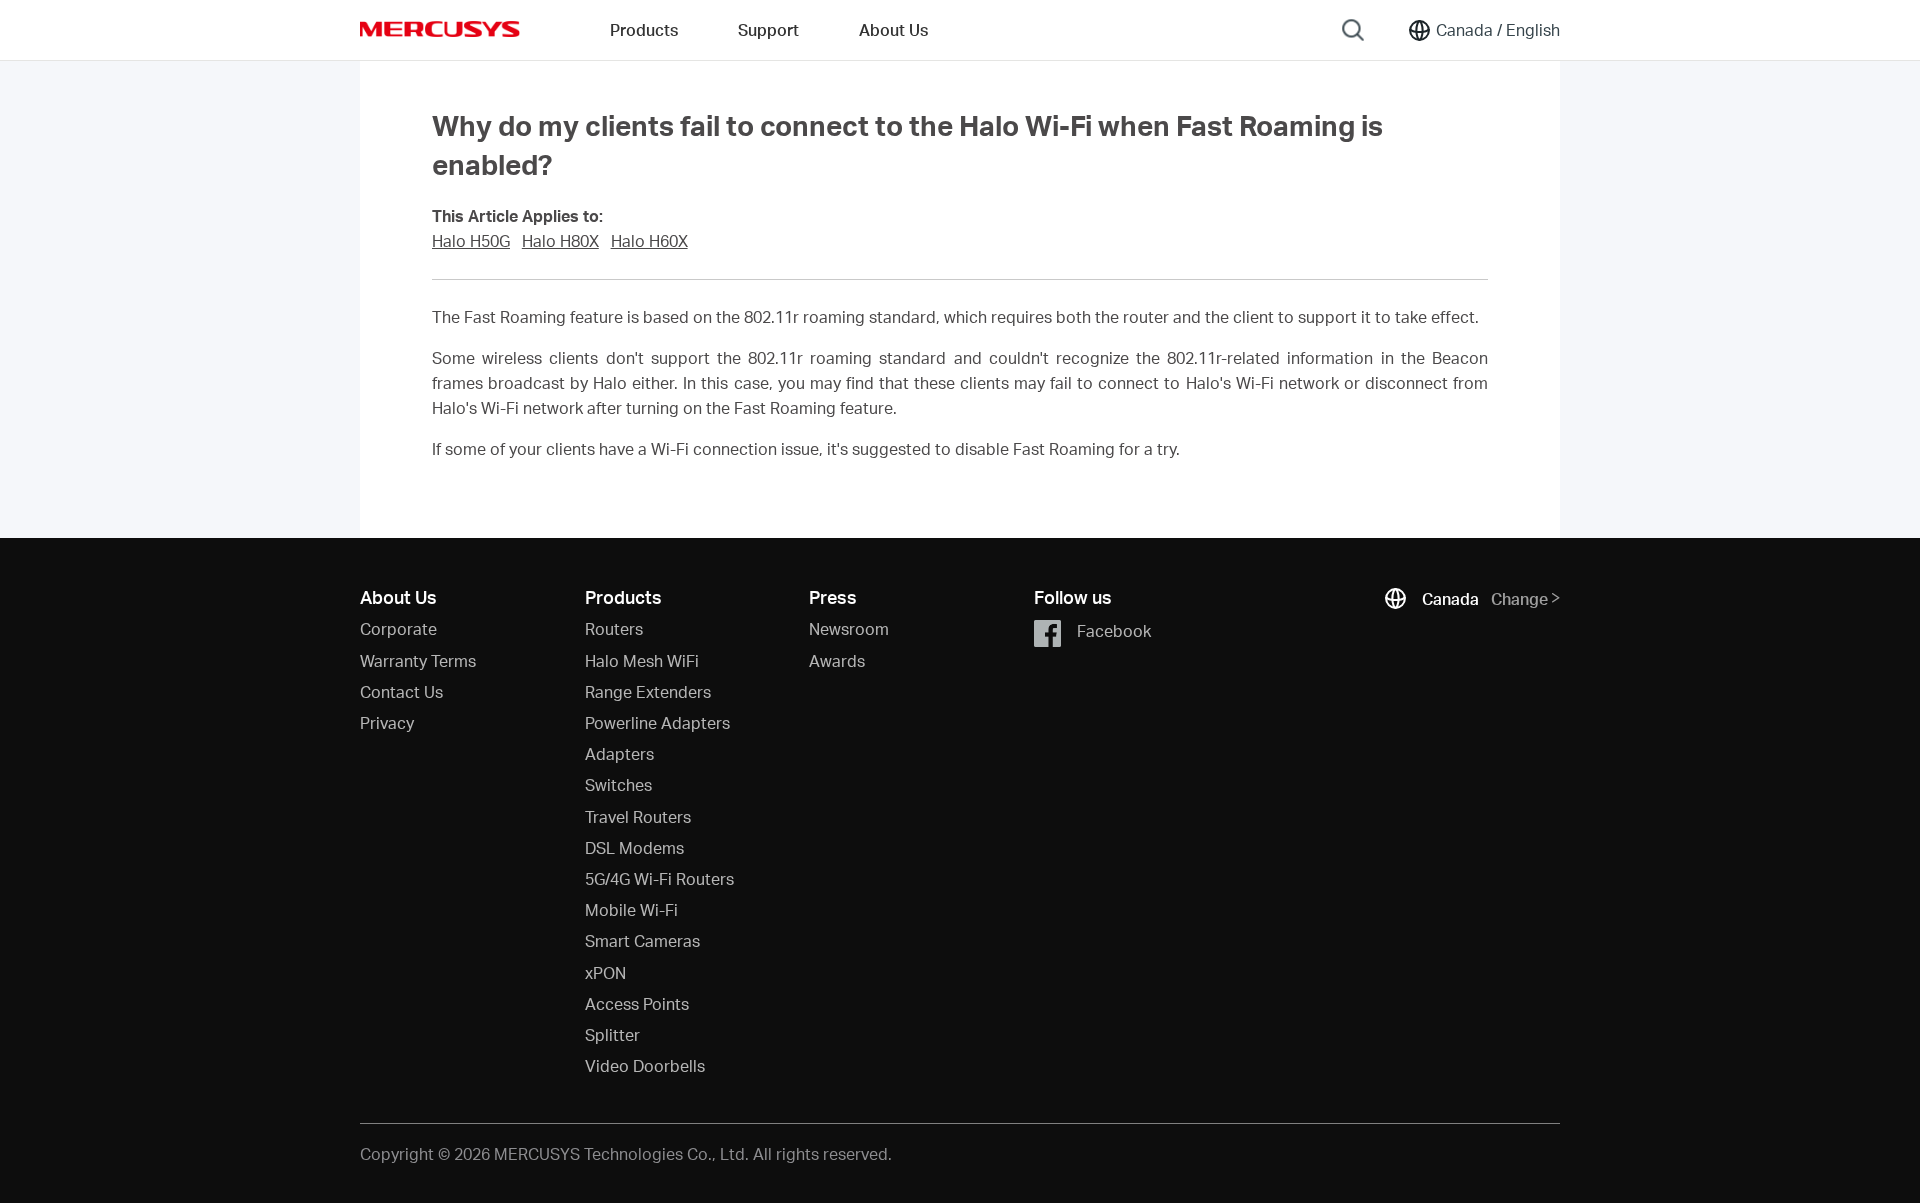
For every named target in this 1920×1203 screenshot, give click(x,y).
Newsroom (849, 628)
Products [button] (644, 29)
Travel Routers (638, 816)
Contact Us (401, 691)
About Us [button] (893, 29)
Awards (837, 660)
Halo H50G (471, 241)
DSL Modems (634, 847)
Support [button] (768, 29)
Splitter (612, 1034)
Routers (614, 628)
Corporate (398, 628)
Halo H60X (649, 241)
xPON (605, 972)
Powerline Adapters (657, 722)
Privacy (387, 722)
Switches (618, 784)
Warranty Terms (418, 660)
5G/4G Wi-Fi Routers (659, 878)
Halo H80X (560, 241)
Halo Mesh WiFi (642, 660)
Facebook (1114, 630)
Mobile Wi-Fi (631, 909)
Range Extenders (648, 691)
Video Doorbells (645, 1065)
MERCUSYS (440, 29)
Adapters (619, 753)
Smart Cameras (642, 940)
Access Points (637, 1003)
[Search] (1353, 30)
